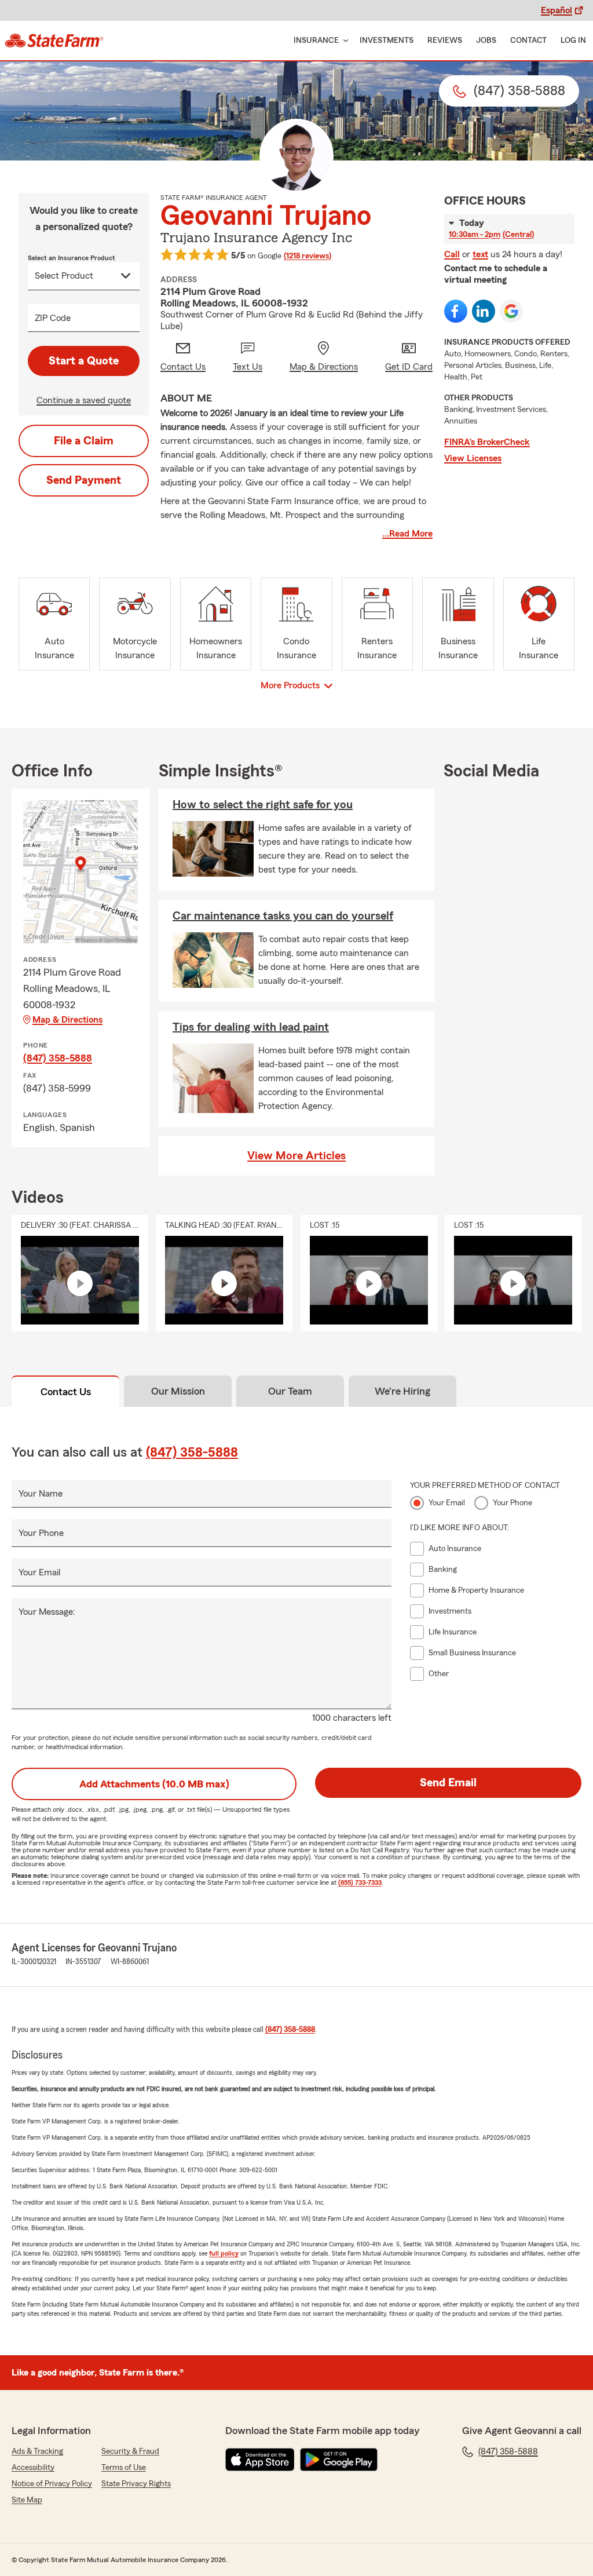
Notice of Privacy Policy (52, 2484)
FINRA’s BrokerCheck (487, 442)
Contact (528, 41)
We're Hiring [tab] (402, 1391)
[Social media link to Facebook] (456, 311)
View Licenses (473, 458)
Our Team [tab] (290, 1391)
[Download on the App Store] (260, 2460)
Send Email (448, 1783)
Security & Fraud (130, 2451)
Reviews (445, 41)
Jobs (486, 41)
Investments (387, 41)
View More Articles (296, 1156)
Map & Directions (67, 1020)
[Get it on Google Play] (339, 2460)
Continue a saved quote (84, 400)
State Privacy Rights (136, 2484)
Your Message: (47, 1612)
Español (557, 10)
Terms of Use (124, 2468)
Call (452, 254)
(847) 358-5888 (58, 1058)
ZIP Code (53, 318)
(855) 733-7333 (360, 1882)
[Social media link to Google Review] (511, 311)
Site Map (27, 2500)
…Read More (407, 534)
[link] (54, 41)
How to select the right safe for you (263, 805)
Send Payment (84, 480)
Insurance (316, 41)
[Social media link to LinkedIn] (484, 311)
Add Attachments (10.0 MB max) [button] (154, 1784)
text (480, 254)
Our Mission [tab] (178, 1391)
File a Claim (84, 441)
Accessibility (33, 2468)
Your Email (39, 1572)
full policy (224, 2253)
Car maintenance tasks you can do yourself (283, 916)
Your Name (41, 1494)
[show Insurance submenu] (343, 41)
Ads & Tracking (37, 2451)
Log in (573, 41)
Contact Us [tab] (66, 1392)
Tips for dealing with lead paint (251, 1027)
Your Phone (41, 1533)
